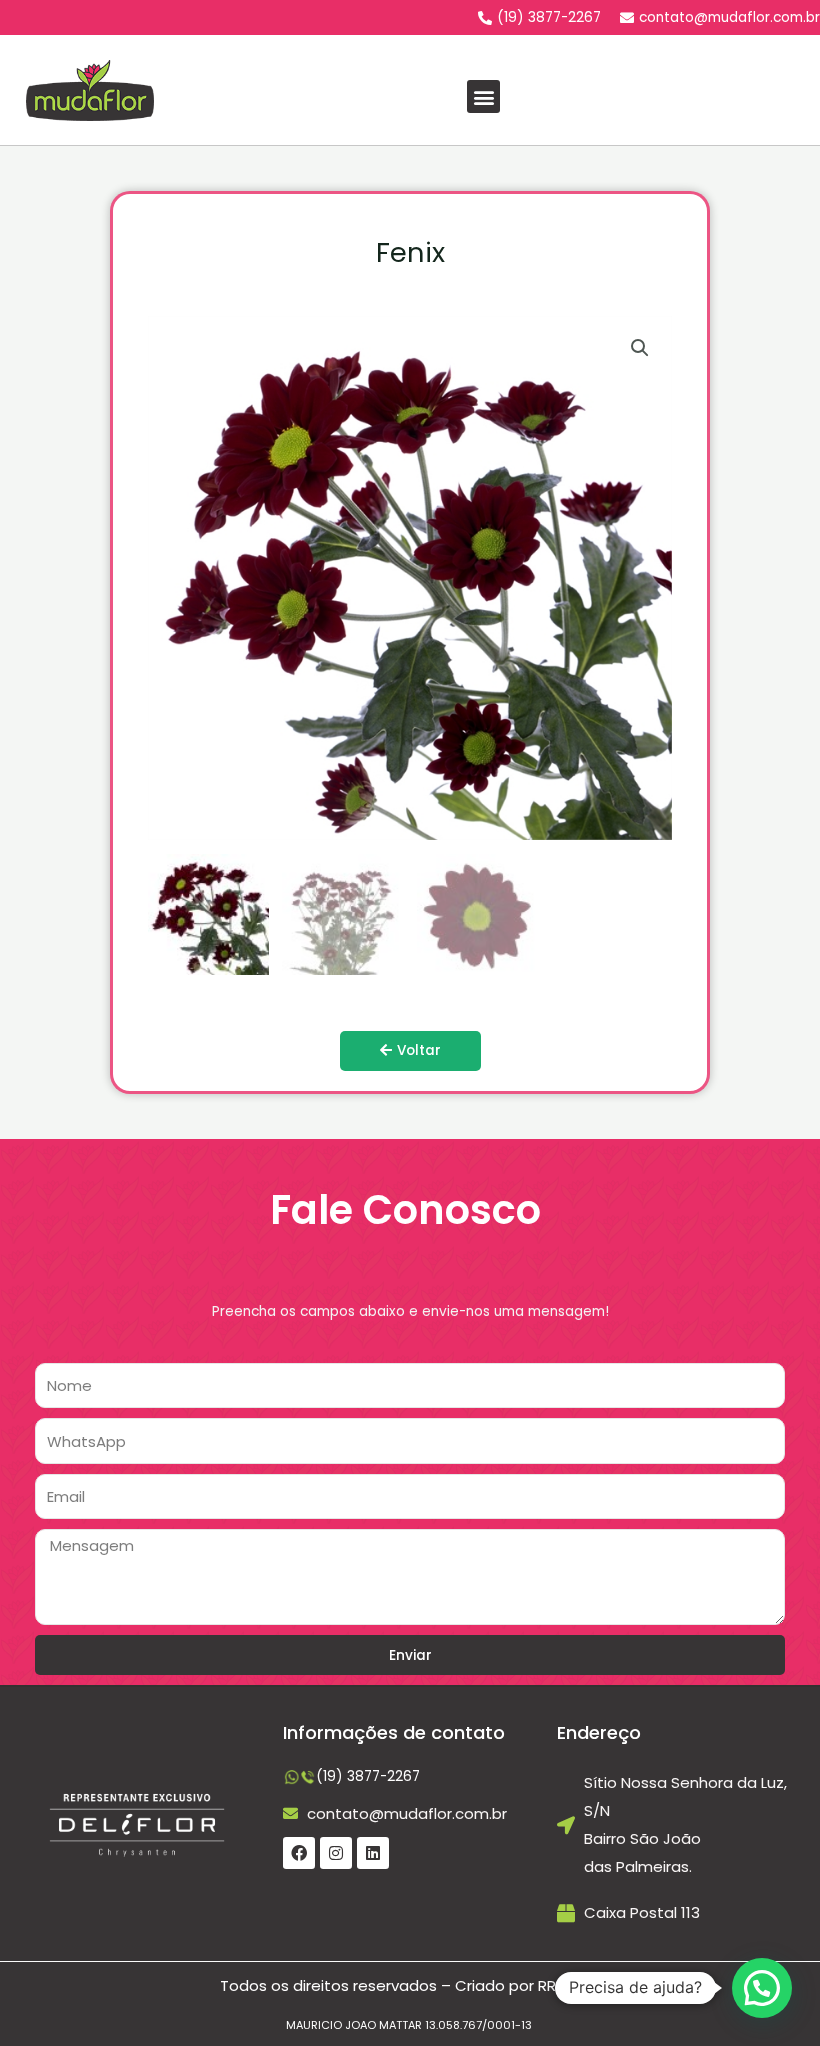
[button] (483, 96)
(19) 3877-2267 (368, 1776)
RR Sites (567, 1985)
